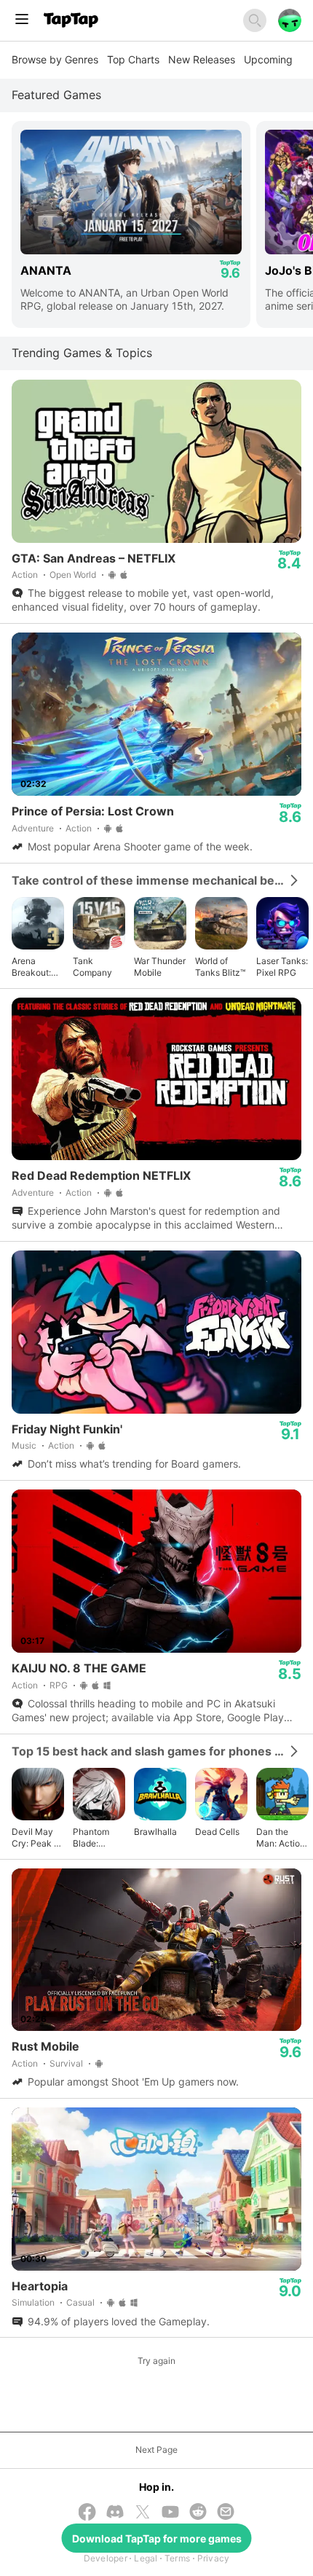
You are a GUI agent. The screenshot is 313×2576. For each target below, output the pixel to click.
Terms (177, 2558)
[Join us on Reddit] (198, 2513)
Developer (106, 2558)
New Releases (202, 59)
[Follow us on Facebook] (87, 2513)
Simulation (33, 2302)
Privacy (214, 2558)
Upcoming (268, 59)
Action (25, 575)
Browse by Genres (55, 59)
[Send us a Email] (226, 2513)
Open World (73, 575)
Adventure (33, 828)
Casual (80, 2302)
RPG (59, 1685)
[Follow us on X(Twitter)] (143, 2513)
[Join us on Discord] (115, 2513)
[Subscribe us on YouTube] (170, 2513)
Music (24, 1445)
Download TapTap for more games (157, 2538)
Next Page (156, 2450)
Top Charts (133, 59)
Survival (66, 2063)
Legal (146, 2558)
